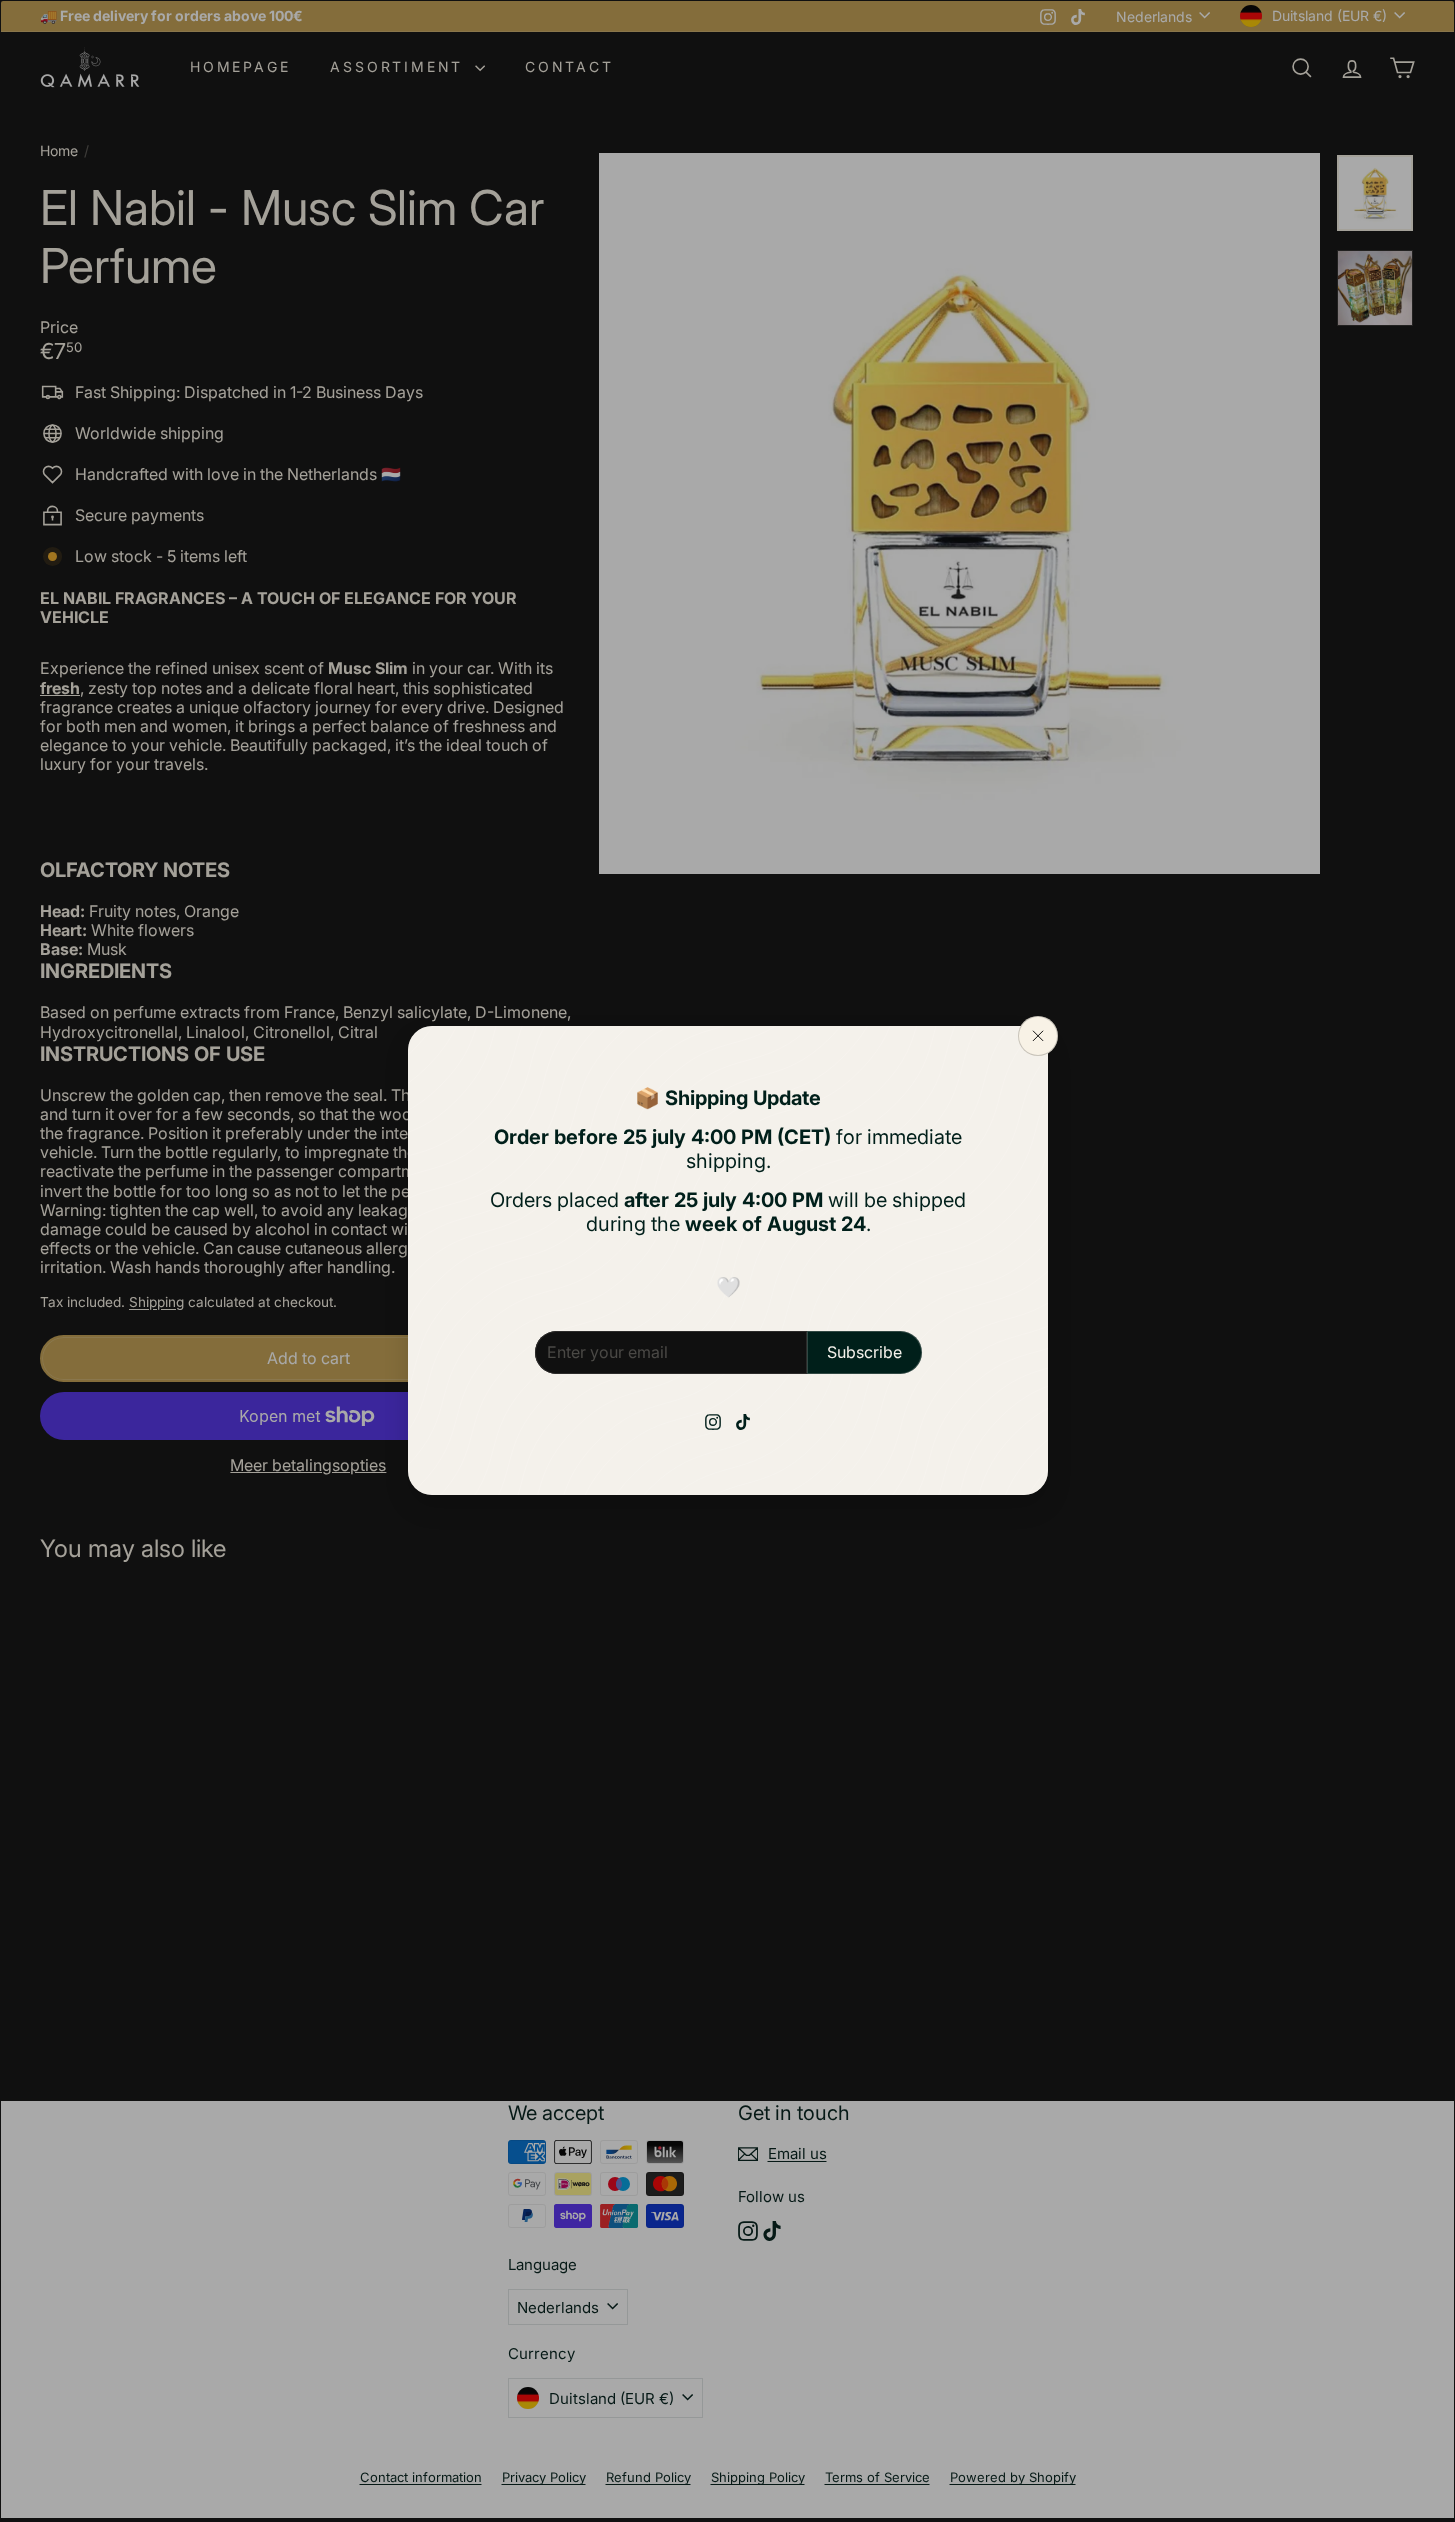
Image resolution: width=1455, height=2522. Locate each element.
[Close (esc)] (1038, 1036)
